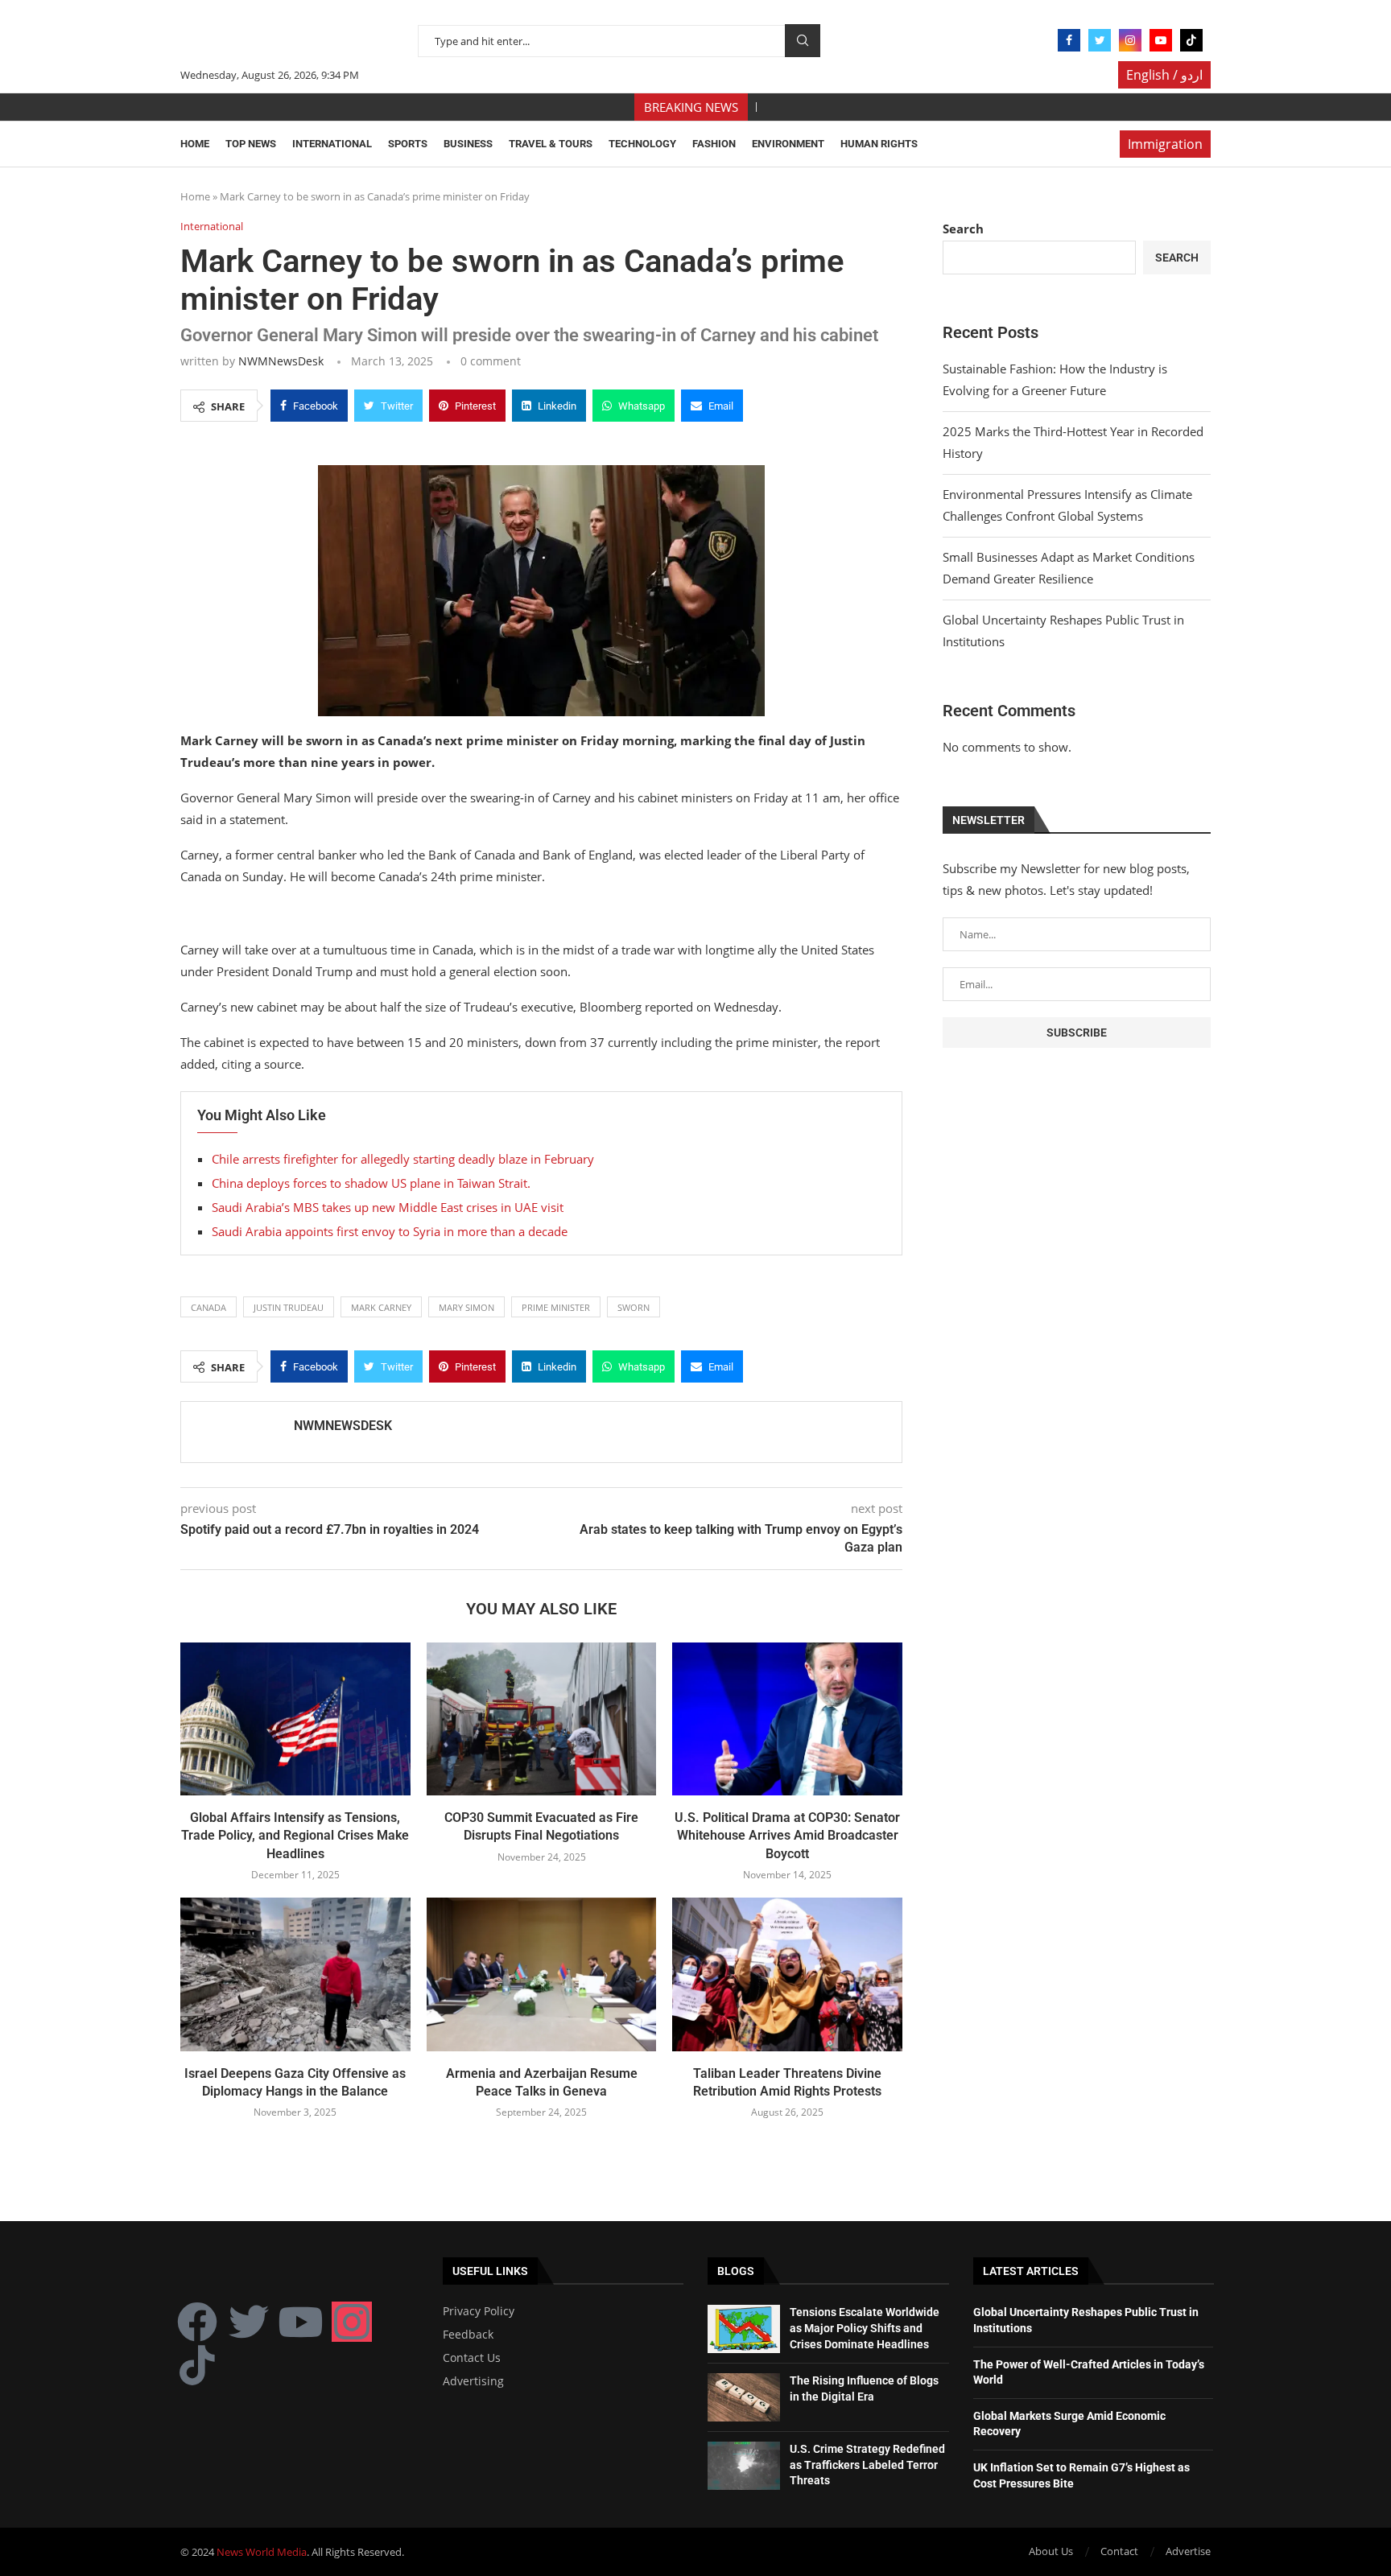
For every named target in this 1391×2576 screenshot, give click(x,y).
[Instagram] (1130, 40)
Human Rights (879, 144)
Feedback (468, 2335)
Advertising (473, 2381)
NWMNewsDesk (281, 361)
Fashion (714, 144)
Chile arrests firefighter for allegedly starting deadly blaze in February (403, 1159)
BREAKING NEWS (691, 107)
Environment (788, 144)
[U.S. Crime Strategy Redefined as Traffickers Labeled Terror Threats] (744, 2466)
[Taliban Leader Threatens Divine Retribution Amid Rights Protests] (787, 1974)
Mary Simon (466, 1307)
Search (803, 41)
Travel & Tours (551, 144)
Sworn (634, 1307)
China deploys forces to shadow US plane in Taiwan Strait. (371, 1183)
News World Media (262, 2552)
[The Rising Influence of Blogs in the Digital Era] (744, 2397)
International (332, 144)
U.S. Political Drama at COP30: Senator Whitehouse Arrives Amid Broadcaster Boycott (787, 1836)
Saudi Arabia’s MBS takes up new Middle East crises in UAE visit (388, 1207)
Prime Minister (556, 1307)
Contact (1119, 2551)
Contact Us (472, 2358)
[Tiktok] (1191, 40)
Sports (408, 144)
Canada (208, 1307)
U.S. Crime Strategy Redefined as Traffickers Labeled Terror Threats (867, 2465)
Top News (251, 144)
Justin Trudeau (289, 1307)
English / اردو (1164, 75)
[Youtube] (1161, 40)
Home (195, 144)
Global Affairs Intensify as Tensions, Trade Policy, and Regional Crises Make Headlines (295, 1836)
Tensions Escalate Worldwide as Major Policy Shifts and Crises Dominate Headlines (865, 2328)
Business (468, 144)
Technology (642, 144)
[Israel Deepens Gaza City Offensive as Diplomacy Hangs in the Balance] (295, 1974)
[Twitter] (1100, 40)
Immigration (1165, 144)
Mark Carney (381, 1307)
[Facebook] (1069, 40)
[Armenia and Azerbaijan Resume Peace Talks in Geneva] (542, 1974)
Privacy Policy (479, 2311)
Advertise (1188, 2551)
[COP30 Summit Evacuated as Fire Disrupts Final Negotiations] (542, 1719)
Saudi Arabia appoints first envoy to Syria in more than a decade (390, 1231)
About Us (1051, 2551)
